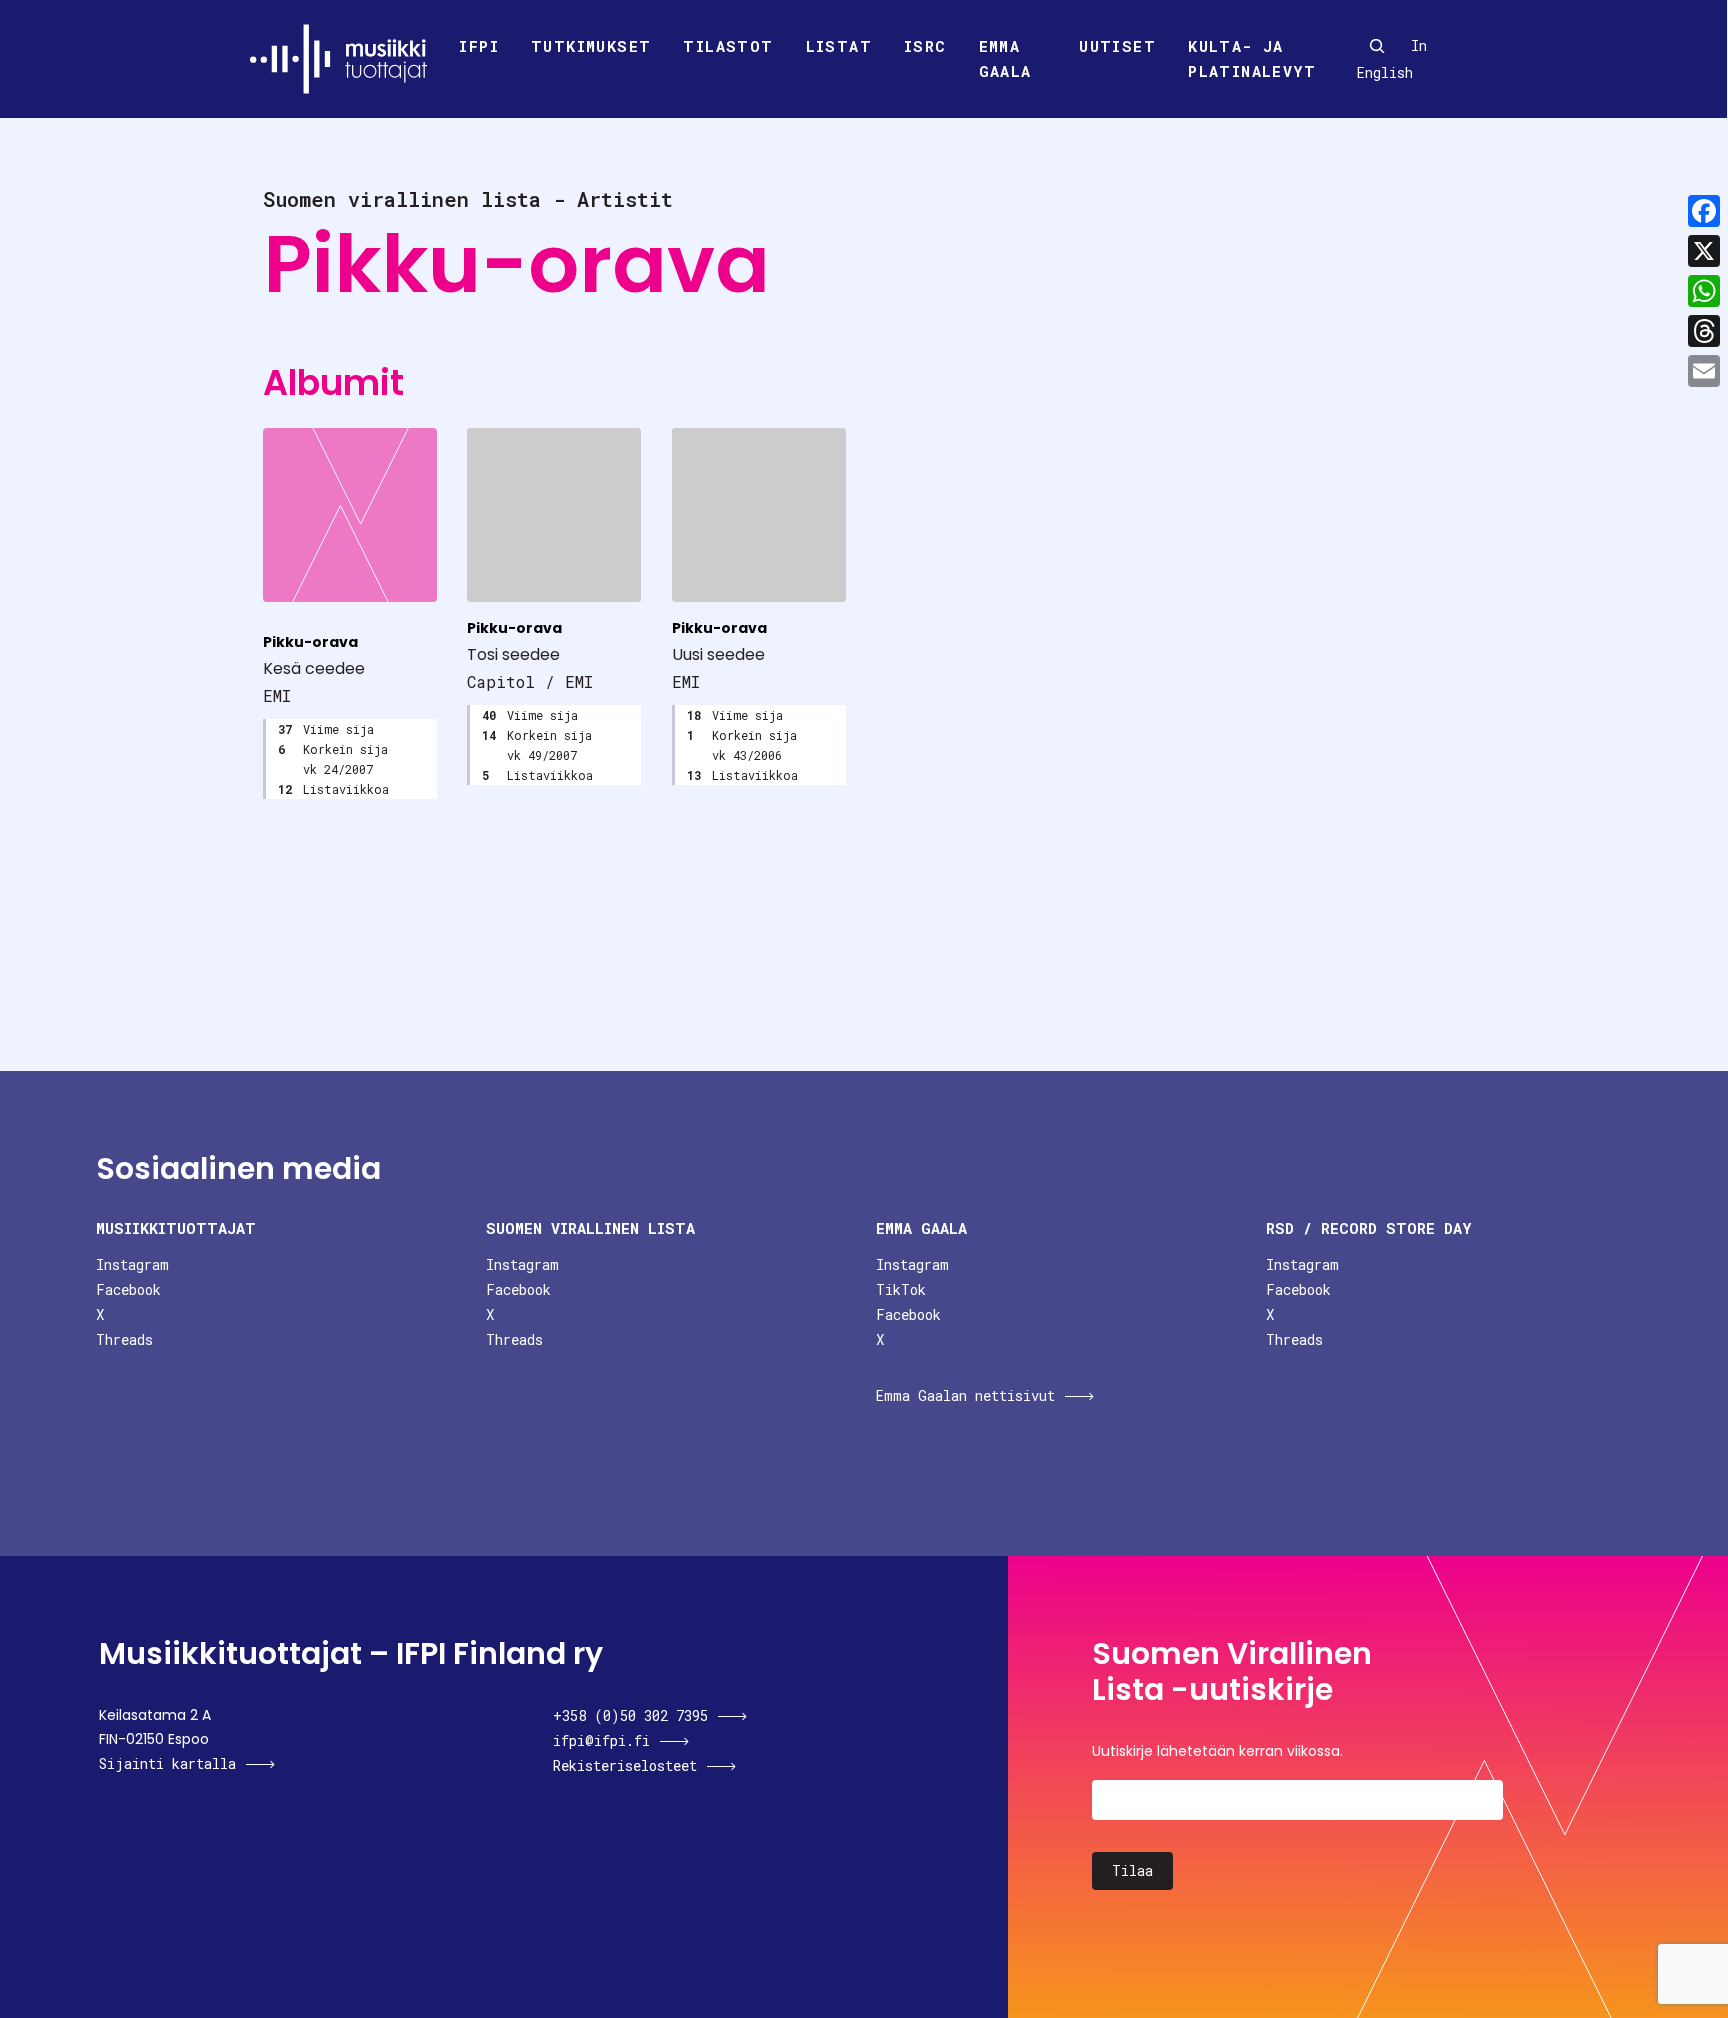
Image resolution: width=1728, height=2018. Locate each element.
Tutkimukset (591, 46)
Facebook (128, 1289)
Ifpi (479, 46)
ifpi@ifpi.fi (601, 1740)
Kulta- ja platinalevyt (1252, 59)
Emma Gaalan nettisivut (965, 1395)
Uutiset (1117, 46)
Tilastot (728, 46)
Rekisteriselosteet (625, 1765)
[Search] (1377, 46)
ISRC (925, 46)
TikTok (901, 1289)
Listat (839, 46)
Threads (124, 1339)
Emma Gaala (1005, 59)
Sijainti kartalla (167, 1763)
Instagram (132, 1264)
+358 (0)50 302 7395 (630, 1715)
